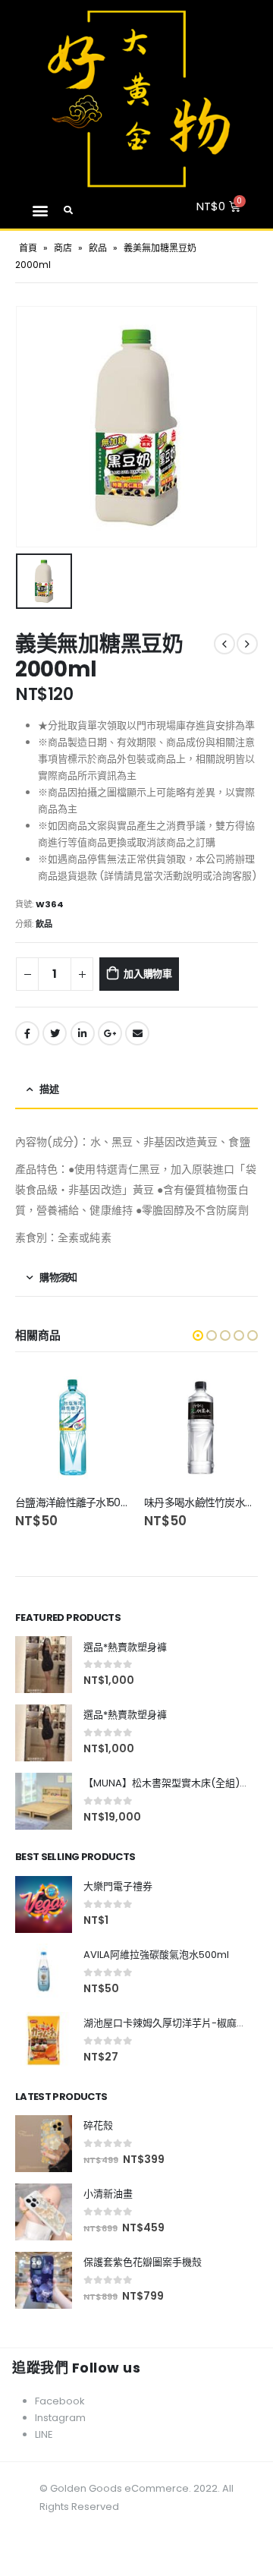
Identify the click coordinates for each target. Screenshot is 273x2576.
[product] (72, 1427)
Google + (110, 1033)
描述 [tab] (49, 1089)
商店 (63, 248)
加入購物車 (148, 974)
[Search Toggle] (69, 210)
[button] (40, 210)
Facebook (27, 1033)
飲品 (98, 248)
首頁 (28, 248)
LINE (44, 2434)
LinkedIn (83, 1033)
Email (137, 1033)
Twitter (55, 1033)
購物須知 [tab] (58, 1277)
